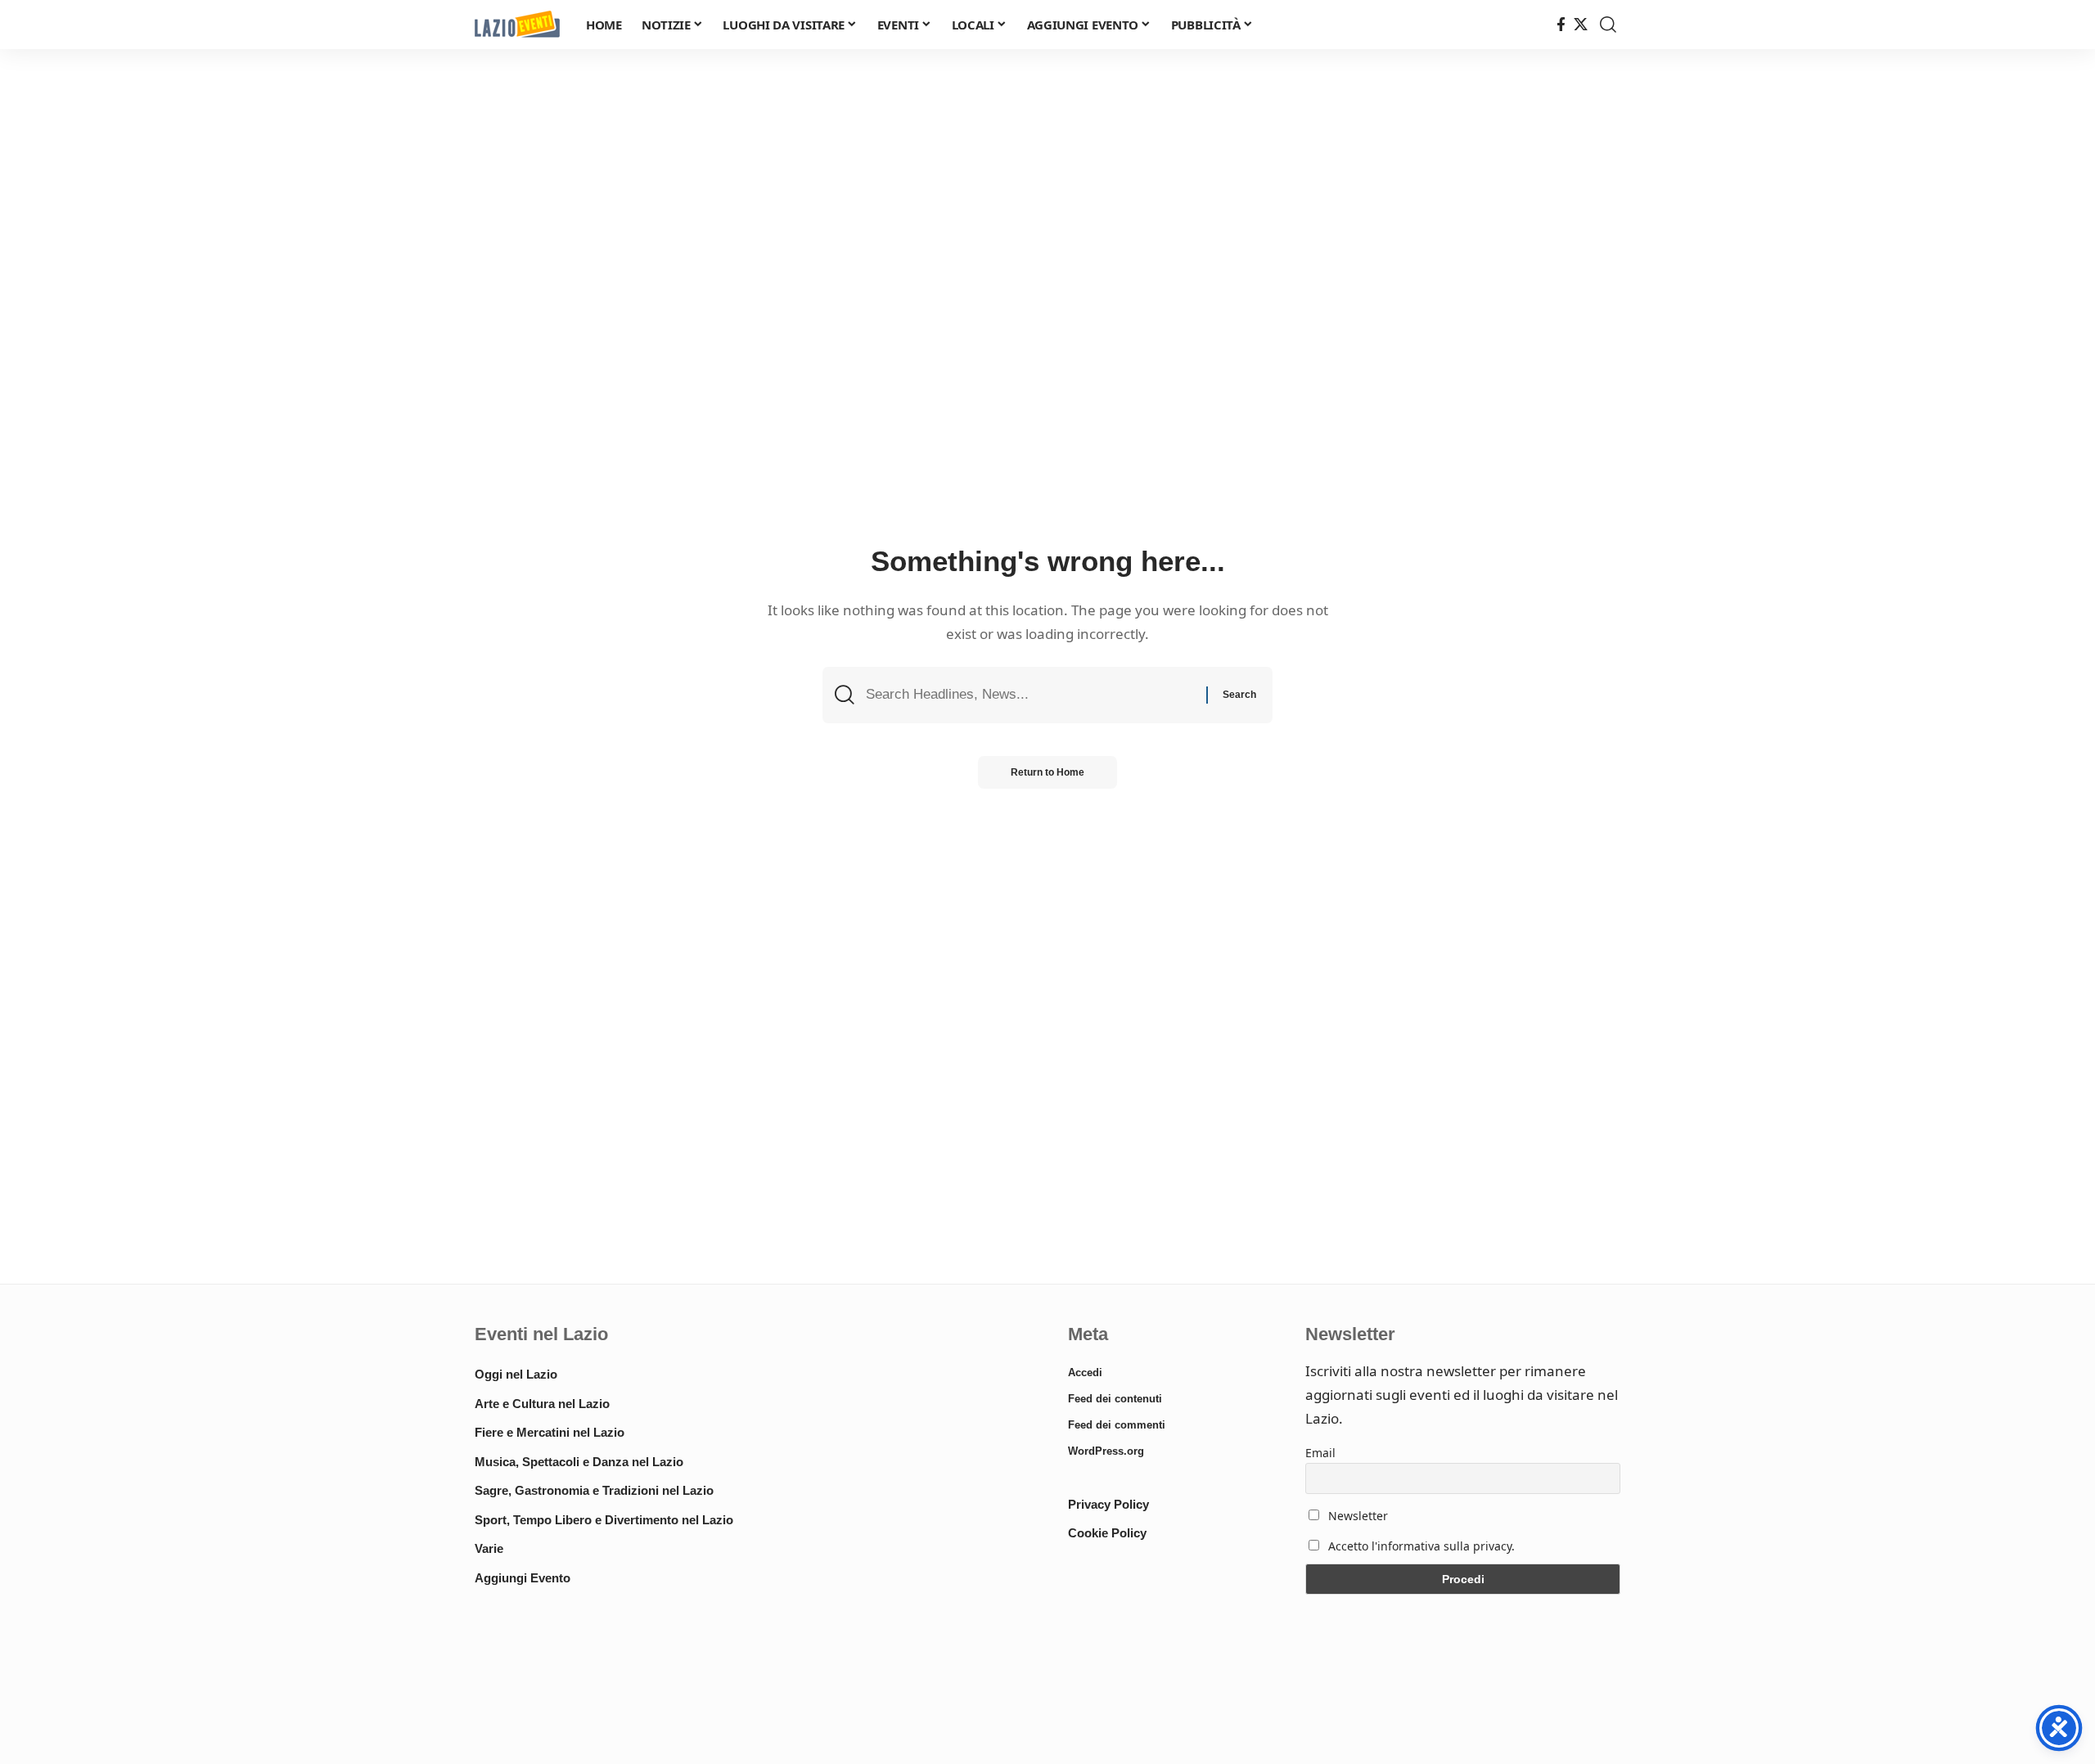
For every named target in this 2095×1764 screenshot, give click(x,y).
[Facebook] (1561, 25)
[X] (1581, 25)
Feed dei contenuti (1115, 1399)
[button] (1608, 25)
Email (1320, 1453)
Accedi (1085, 1372)
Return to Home (1047, 772)
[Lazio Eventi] (517, 25)
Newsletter (1356, 1516)
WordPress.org (1106, 1451)
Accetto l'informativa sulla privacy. (1421, 1546)
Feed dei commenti (1117, 1425)
